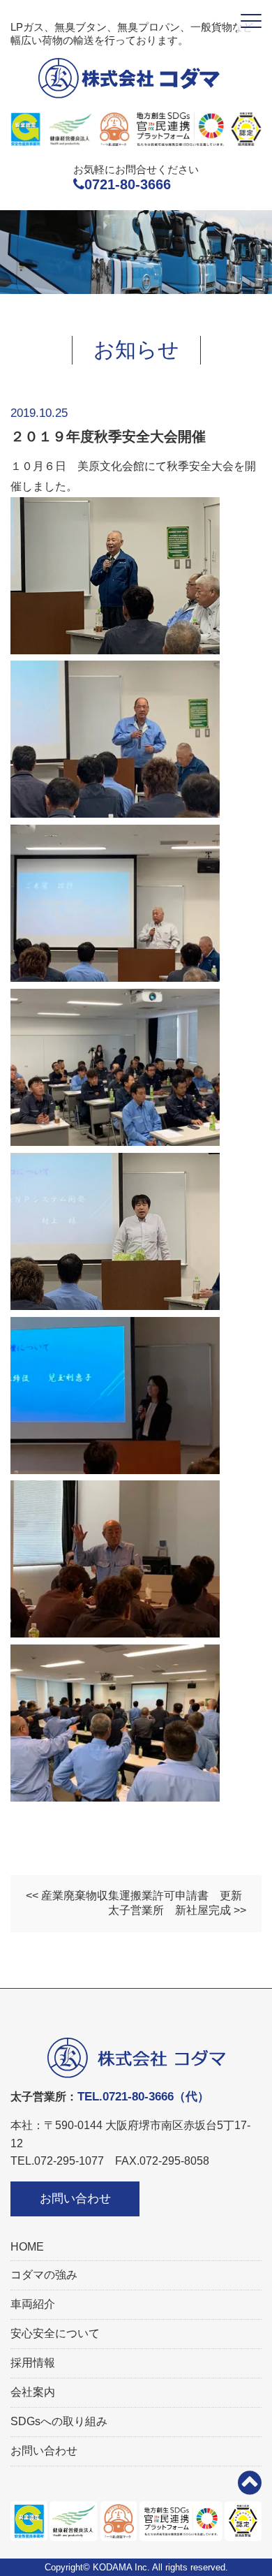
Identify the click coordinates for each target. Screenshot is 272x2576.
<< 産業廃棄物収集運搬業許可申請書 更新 (134, 1896)
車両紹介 (33, 2304)
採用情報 (33, 2363)
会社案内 (33, 2392)
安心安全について (55, 2333)
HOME (27, 2247)
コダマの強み (44, 2275)
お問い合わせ (75, 2199)
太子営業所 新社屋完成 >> (177, 1910)
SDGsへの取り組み (59, 2421)
